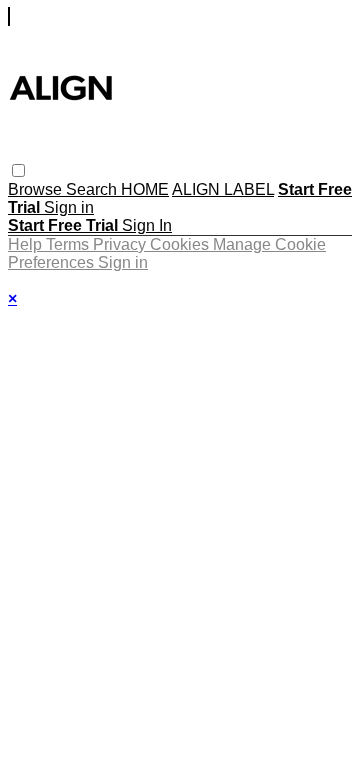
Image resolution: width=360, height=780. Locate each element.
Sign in (69, 207)
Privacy (121, 244)
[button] (18, 170)
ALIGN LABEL (223, 189)
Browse (37, 189)
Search (93, 189)
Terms (69, 244)
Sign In (147, 225)
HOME (145, 189)
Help (27, 244)
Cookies (181, 244)
